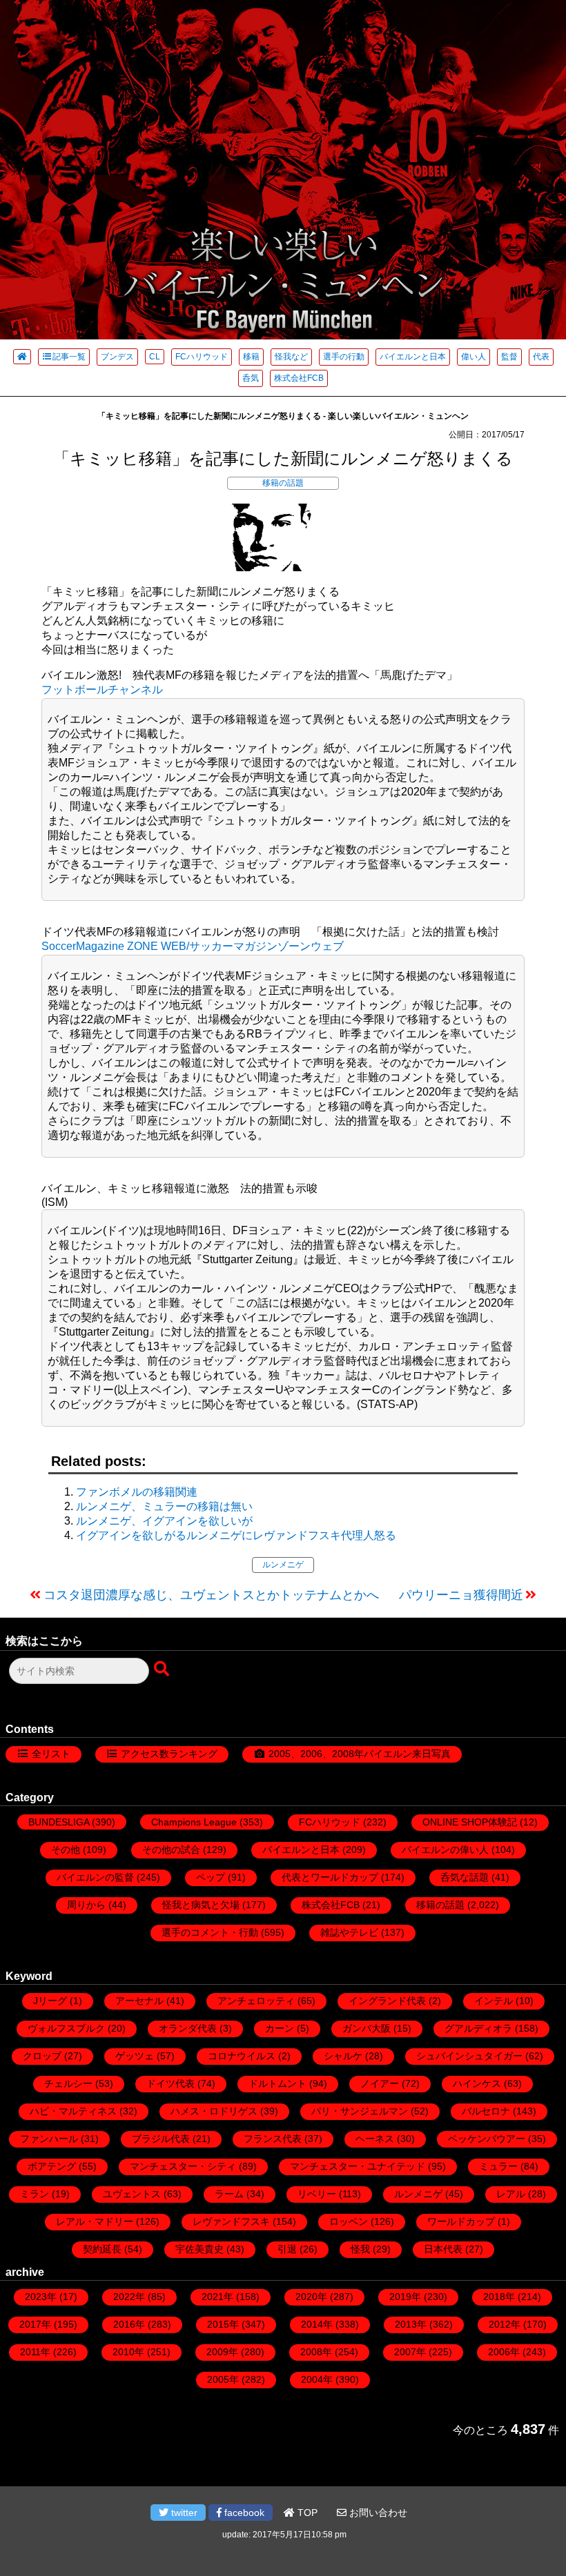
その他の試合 (171, 1850)
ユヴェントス (132, 2194)
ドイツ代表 (170, 2083)
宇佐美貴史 (199, 2249)
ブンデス (117, 357)
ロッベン (349, 2221)
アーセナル (139, 2001)
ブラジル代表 (161, 2139)
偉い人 (474, 357)
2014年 (317, 2324)
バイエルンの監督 (95, 1877)
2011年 (35, 2352)
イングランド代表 (387, 2001)
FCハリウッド (202, 357)
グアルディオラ (478, 2028)
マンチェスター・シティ (183, 2166)
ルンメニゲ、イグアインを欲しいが (164, 1521)
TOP (306, 2513)
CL (155, 357)
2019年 (405, 2297)
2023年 (41, 2297)
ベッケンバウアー (487, 2139)
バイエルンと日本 (413, 357)
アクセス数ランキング (169, 1754)
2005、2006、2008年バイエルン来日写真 (360, 1754)
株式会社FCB (299, 378)
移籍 (251, 357)
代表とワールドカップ (330, 1877)
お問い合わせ (377, 2513)
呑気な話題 (465, 1877)
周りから (86, 1905)
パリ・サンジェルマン (360, 2111)
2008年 (316, 2352)
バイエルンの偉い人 (445, 1850)
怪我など (291, 357)
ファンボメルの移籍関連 (137, 1492)
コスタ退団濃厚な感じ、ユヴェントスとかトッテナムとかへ (211, 1595)
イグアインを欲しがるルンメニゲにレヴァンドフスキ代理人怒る (236, 1535)
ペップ (211, 1877)
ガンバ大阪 (367, 2028)
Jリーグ (50, 2001)
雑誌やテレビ (349, 1932)
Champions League (194, 1822)
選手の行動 (344, 357)
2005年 (223, 2379)
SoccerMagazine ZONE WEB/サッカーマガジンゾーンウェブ (193, 946)
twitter (183, 2513)
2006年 (504, 2352)
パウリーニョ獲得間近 (461, 1595)
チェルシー (68, 2083)
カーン (280, 2028)
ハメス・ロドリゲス (214, 2111)
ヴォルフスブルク (66, 2028)
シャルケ (343, 2056)
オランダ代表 (188, 2028)
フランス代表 (273, 2139)
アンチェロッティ (256, 2001)
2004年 (317, 2379)
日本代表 (443, 2249)
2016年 (129, 2324)
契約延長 (102, 2249)
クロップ (42, 2056)
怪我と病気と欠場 (201, 1905)
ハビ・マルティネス (73, 2111)
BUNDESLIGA (59, 1822)
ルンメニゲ (283, 1565)
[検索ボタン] (163, 1670)
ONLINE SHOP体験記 (470, 1822)
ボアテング (52, 2166)
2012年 (505, 2324)
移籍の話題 (283, 483)
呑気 (251, 378)
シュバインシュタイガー (469, 2056)
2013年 (411, 2324)
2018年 (499, 2297)
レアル (511, 2194)
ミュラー (498, 2166)
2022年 (129, 2297)
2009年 (222, 2352)
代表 (541, 357)
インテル (494, 2001)
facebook (243, 2513)
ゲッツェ (135, 2056)
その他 (66, 1850)
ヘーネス (375, 2139)
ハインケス (477, 2083)
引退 (287, 2249)
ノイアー (380, 2083)
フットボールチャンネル (102, 690)
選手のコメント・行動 (210, 1932)
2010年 (128, 2352)
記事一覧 (69, 357)
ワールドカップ (461, 2221)
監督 (509, 357)
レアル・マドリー (95, 2221)
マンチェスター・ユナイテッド (358, 2166)
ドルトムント (277, 2083)
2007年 (410, 2352)
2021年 (217, 2297)
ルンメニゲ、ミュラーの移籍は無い (164, 1506)
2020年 (311, 2297)
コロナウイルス (242, 2056)
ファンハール (49, 2139)
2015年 (223, 2324)
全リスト (51, 1754)
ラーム (229, 2194)
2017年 (35, 2324)
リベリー (317, 2194)
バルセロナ (486, 2111)
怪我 (360, 2249)
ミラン (35, 2194)
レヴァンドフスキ (231, 2221)
